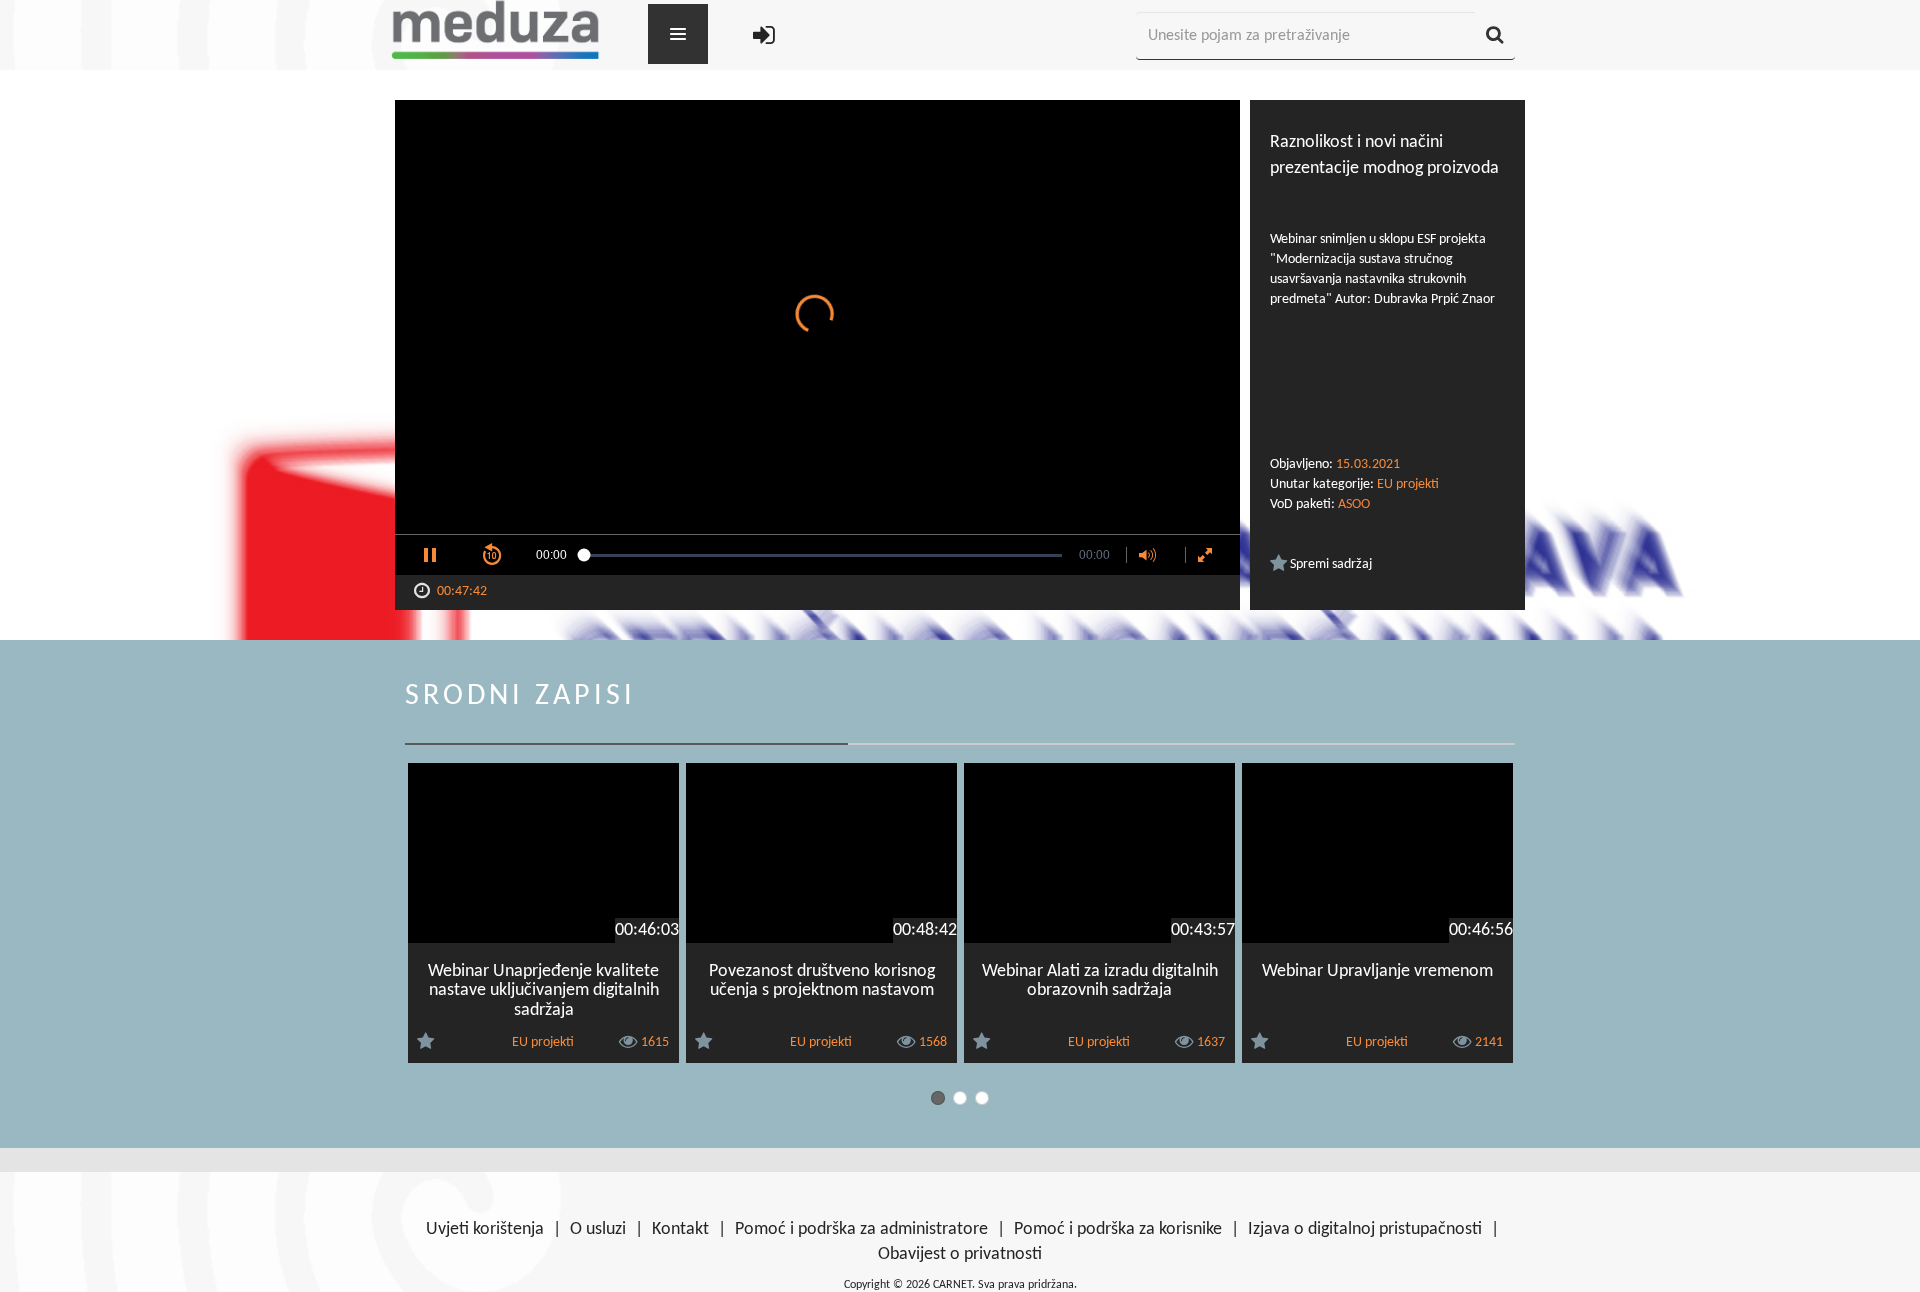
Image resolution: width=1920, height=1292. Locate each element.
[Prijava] (764, 36)
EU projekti (1408, 484)
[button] (430, 555)
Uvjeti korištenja (485, 1229)
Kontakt (680, 1229)
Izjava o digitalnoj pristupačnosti (1365, 1229)
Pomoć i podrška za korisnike (1118, 1229)
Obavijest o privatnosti (960, 1254)
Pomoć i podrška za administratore (861, 1229)
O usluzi (598, 1229)
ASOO (1354, 504)
